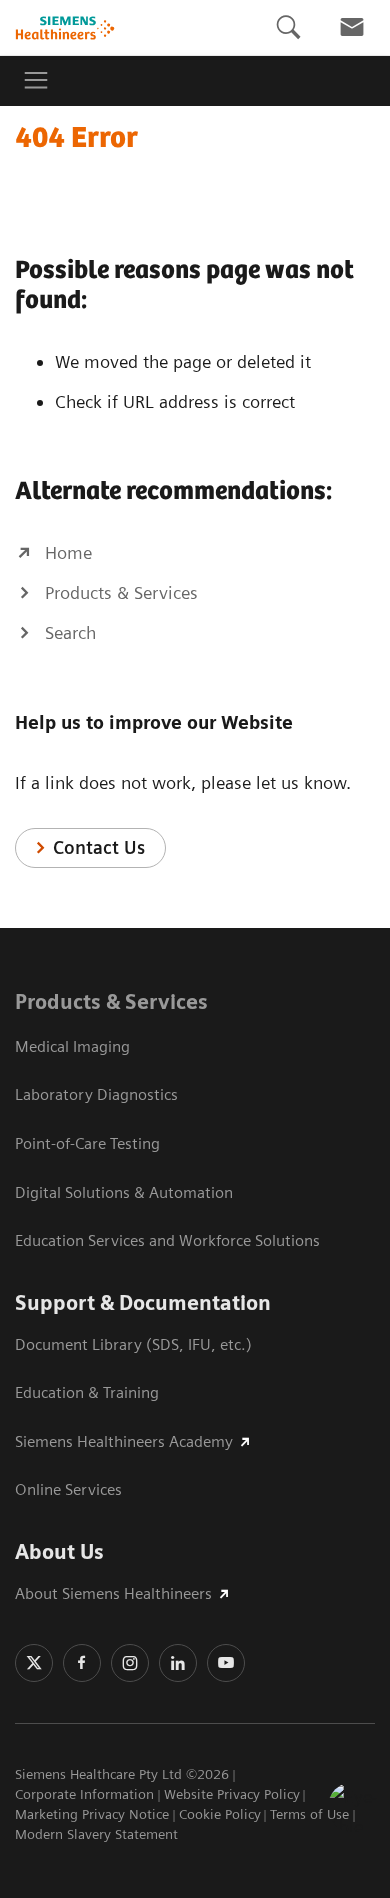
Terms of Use (309, 1814)
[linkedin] (178, 1663)
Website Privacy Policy (232, 1794)
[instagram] (130, 1663)
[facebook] (82, 1663)
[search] (288, 27)
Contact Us (99, 847)
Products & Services (111, 1002)
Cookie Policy (220, 1814)
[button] (353, 1807)
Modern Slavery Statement (96, 1834)
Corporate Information (84, 1794)
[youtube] (226, 1663)
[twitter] (34, 1663)
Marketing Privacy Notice (92, 1814)
